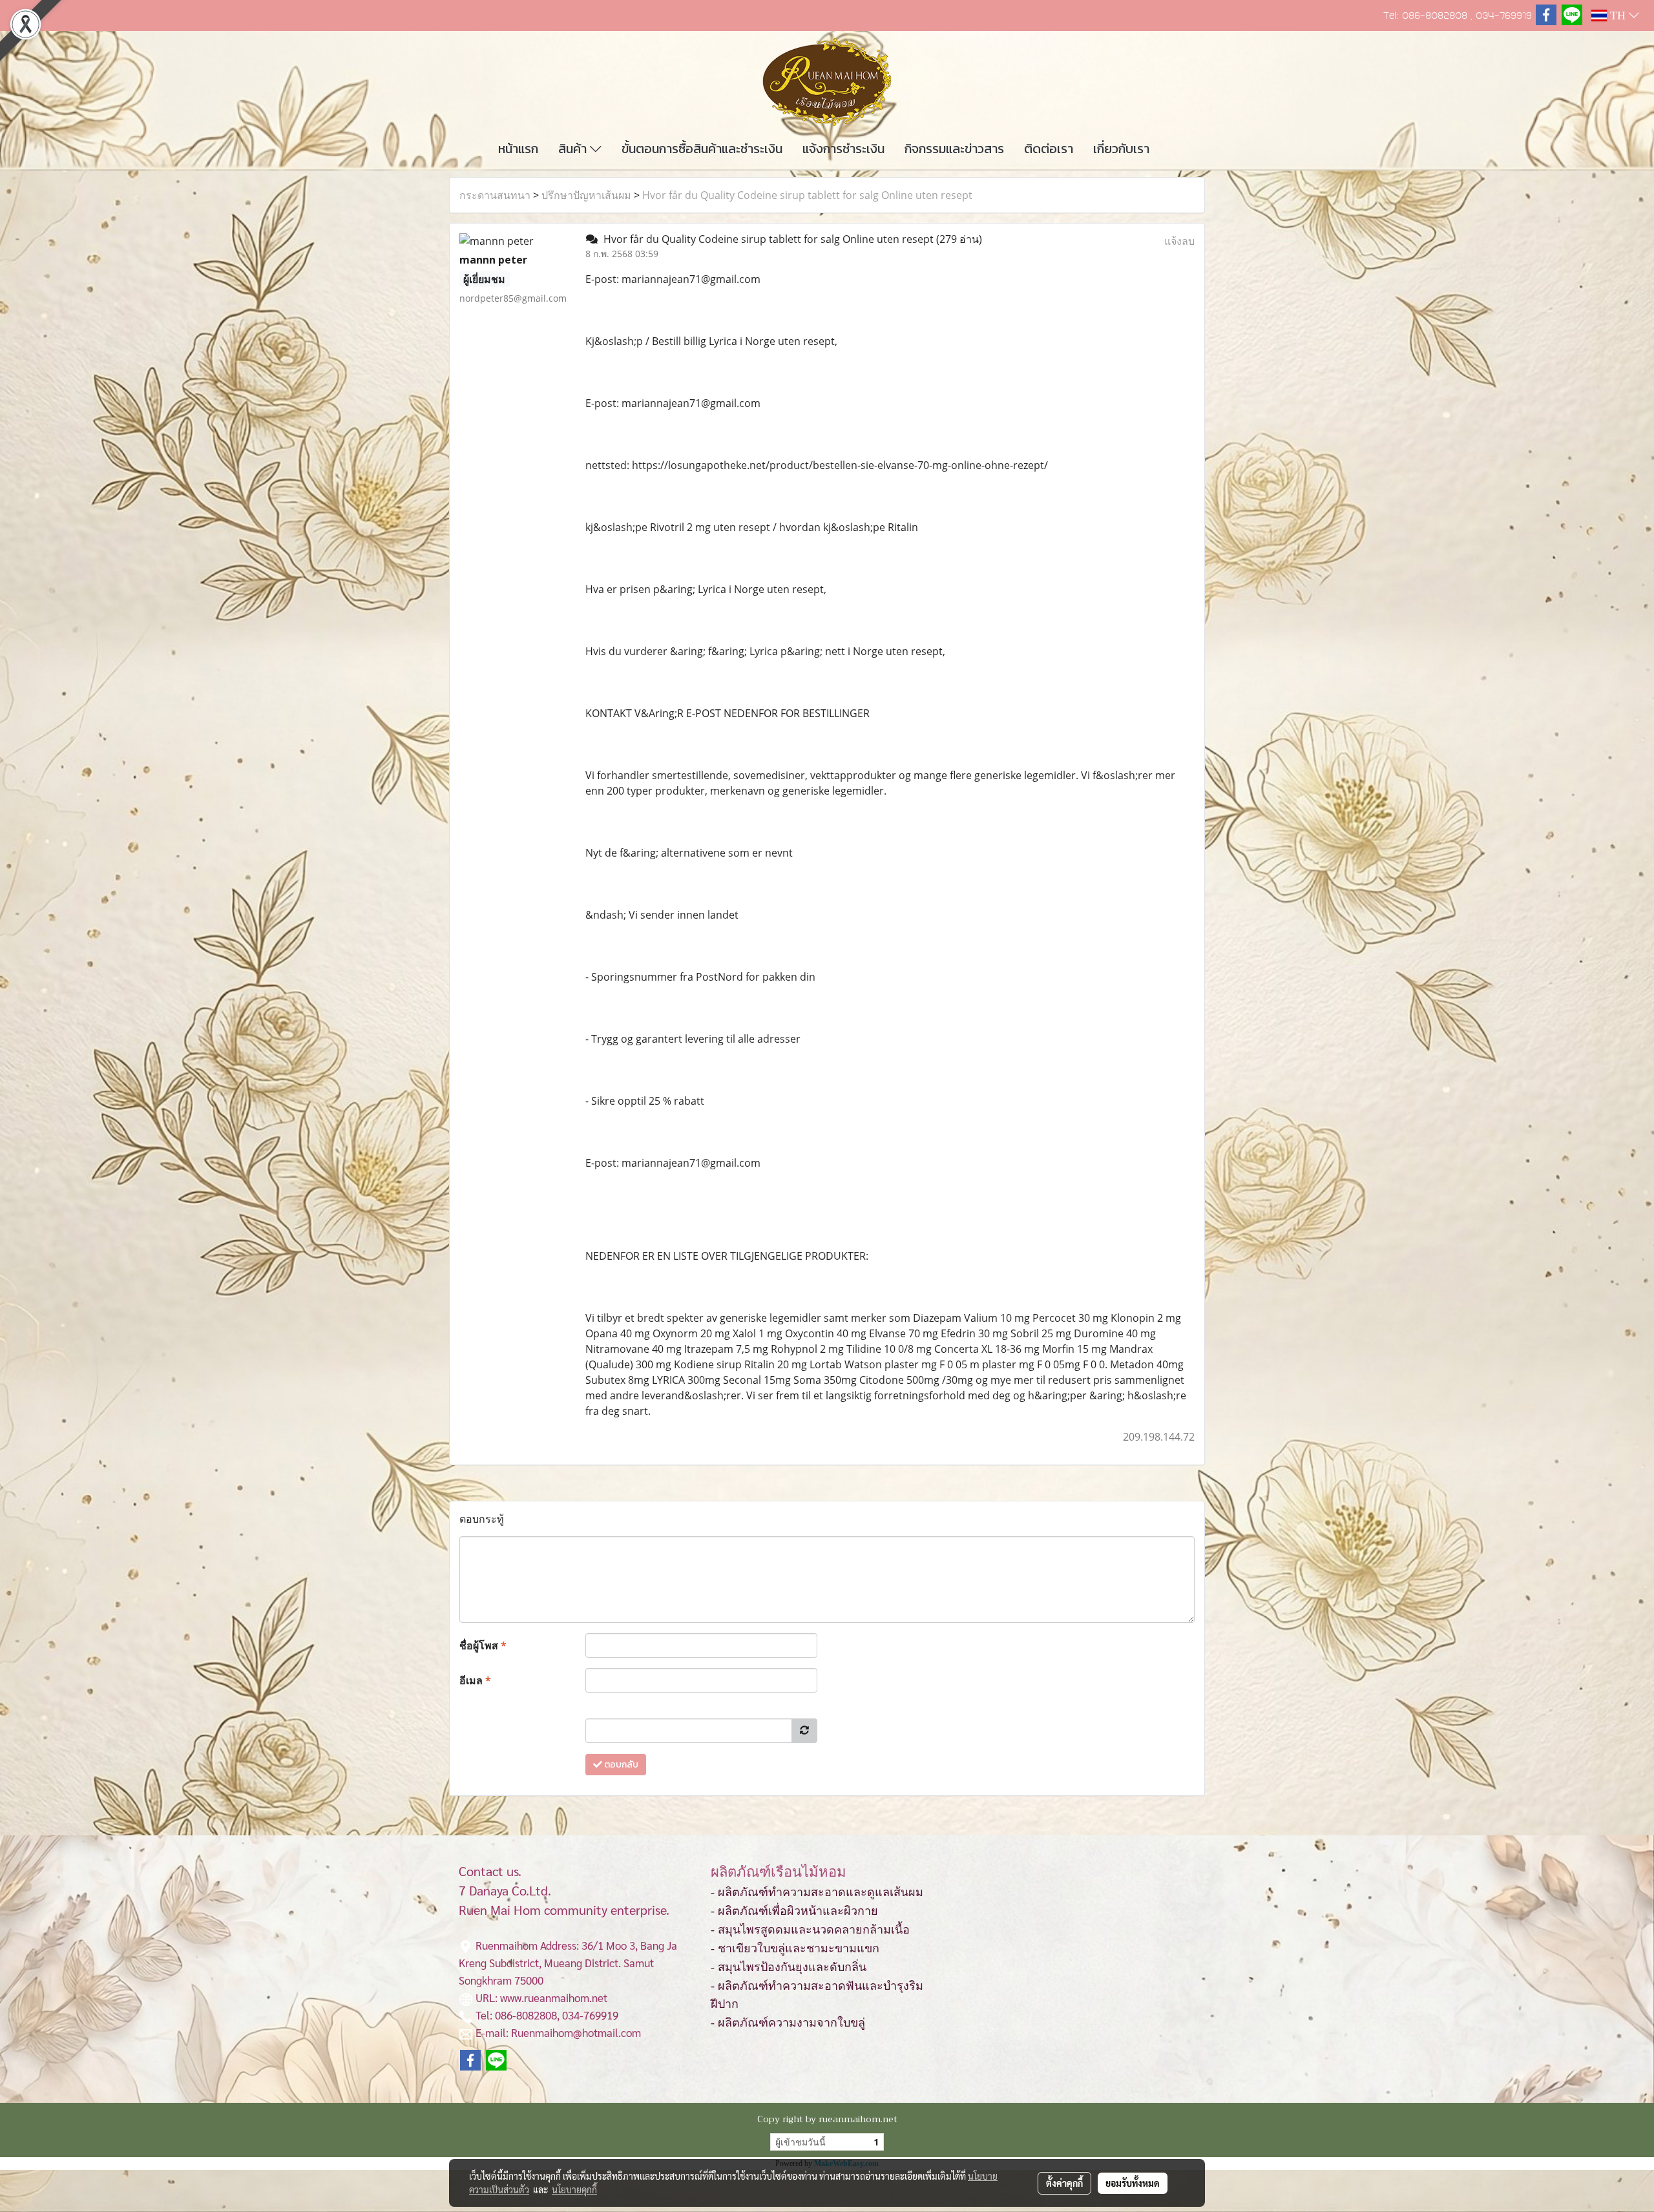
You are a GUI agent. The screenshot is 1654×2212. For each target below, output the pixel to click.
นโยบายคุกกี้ (574, 2189)
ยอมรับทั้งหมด (1133, 2183)
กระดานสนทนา (495, 195)
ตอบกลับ (620, 1765)
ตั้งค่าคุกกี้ (1064, 2183)
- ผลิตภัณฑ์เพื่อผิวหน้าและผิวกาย (794, 1911)
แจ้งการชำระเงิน (843, 149)
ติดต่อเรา (1049, 149)
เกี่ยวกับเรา (1121, 149)
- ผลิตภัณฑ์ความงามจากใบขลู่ (788, 2023)
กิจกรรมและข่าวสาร (954, 149)
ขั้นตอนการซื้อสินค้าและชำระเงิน (702, 149)
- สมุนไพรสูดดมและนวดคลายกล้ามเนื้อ (810, 1930)
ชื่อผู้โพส (483, 1645)
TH (1618, 16)
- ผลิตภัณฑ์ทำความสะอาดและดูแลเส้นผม (817, 1892)
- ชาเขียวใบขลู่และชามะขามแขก (795, 1948)
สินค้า (574, 149)
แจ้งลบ (1179, 241)
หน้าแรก (518, 149)
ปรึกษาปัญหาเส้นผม (586, 195)
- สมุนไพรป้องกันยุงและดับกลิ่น (789, 1967)
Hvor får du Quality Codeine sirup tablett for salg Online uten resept (807, 195)
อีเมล (475, 1680)
